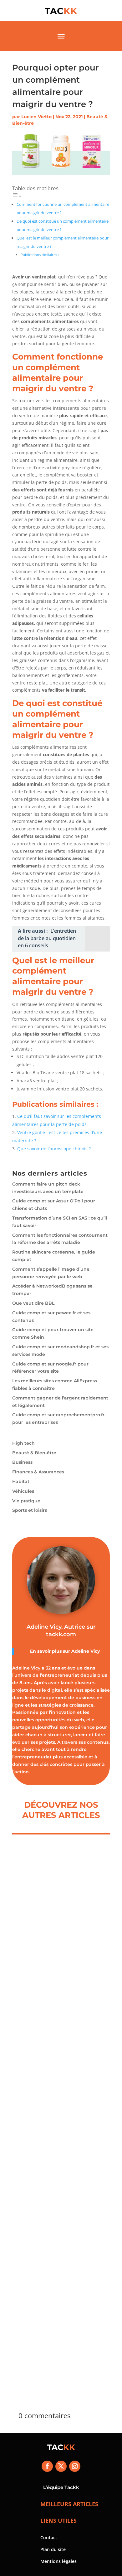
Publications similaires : (40, 255)
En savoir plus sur (51, 1651)
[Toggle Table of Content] (17, 196)
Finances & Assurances (38, 1472)
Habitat (21, 1481)
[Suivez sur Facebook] (47, 2466)
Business (22, 1462)
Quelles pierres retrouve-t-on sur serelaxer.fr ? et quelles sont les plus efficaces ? (60, 2301)
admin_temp (41, 2144)
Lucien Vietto (36, 117)
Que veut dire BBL (33, 1303)
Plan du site (53, 2549)
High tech (23, 1443)
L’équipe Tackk (61, 2487)
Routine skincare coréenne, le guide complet (49, 1940)
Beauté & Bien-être (34, 1453)
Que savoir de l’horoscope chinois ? (54, 1149)
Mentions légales (58, 2561)
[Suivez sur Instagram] (75, 2466)
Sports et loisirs (30, 1510)
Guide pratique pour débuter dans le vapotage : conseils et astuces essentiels (54, 2123)
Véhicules (23, 1491)
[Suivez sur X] (61, 2466)
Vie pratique (26, 1501)
